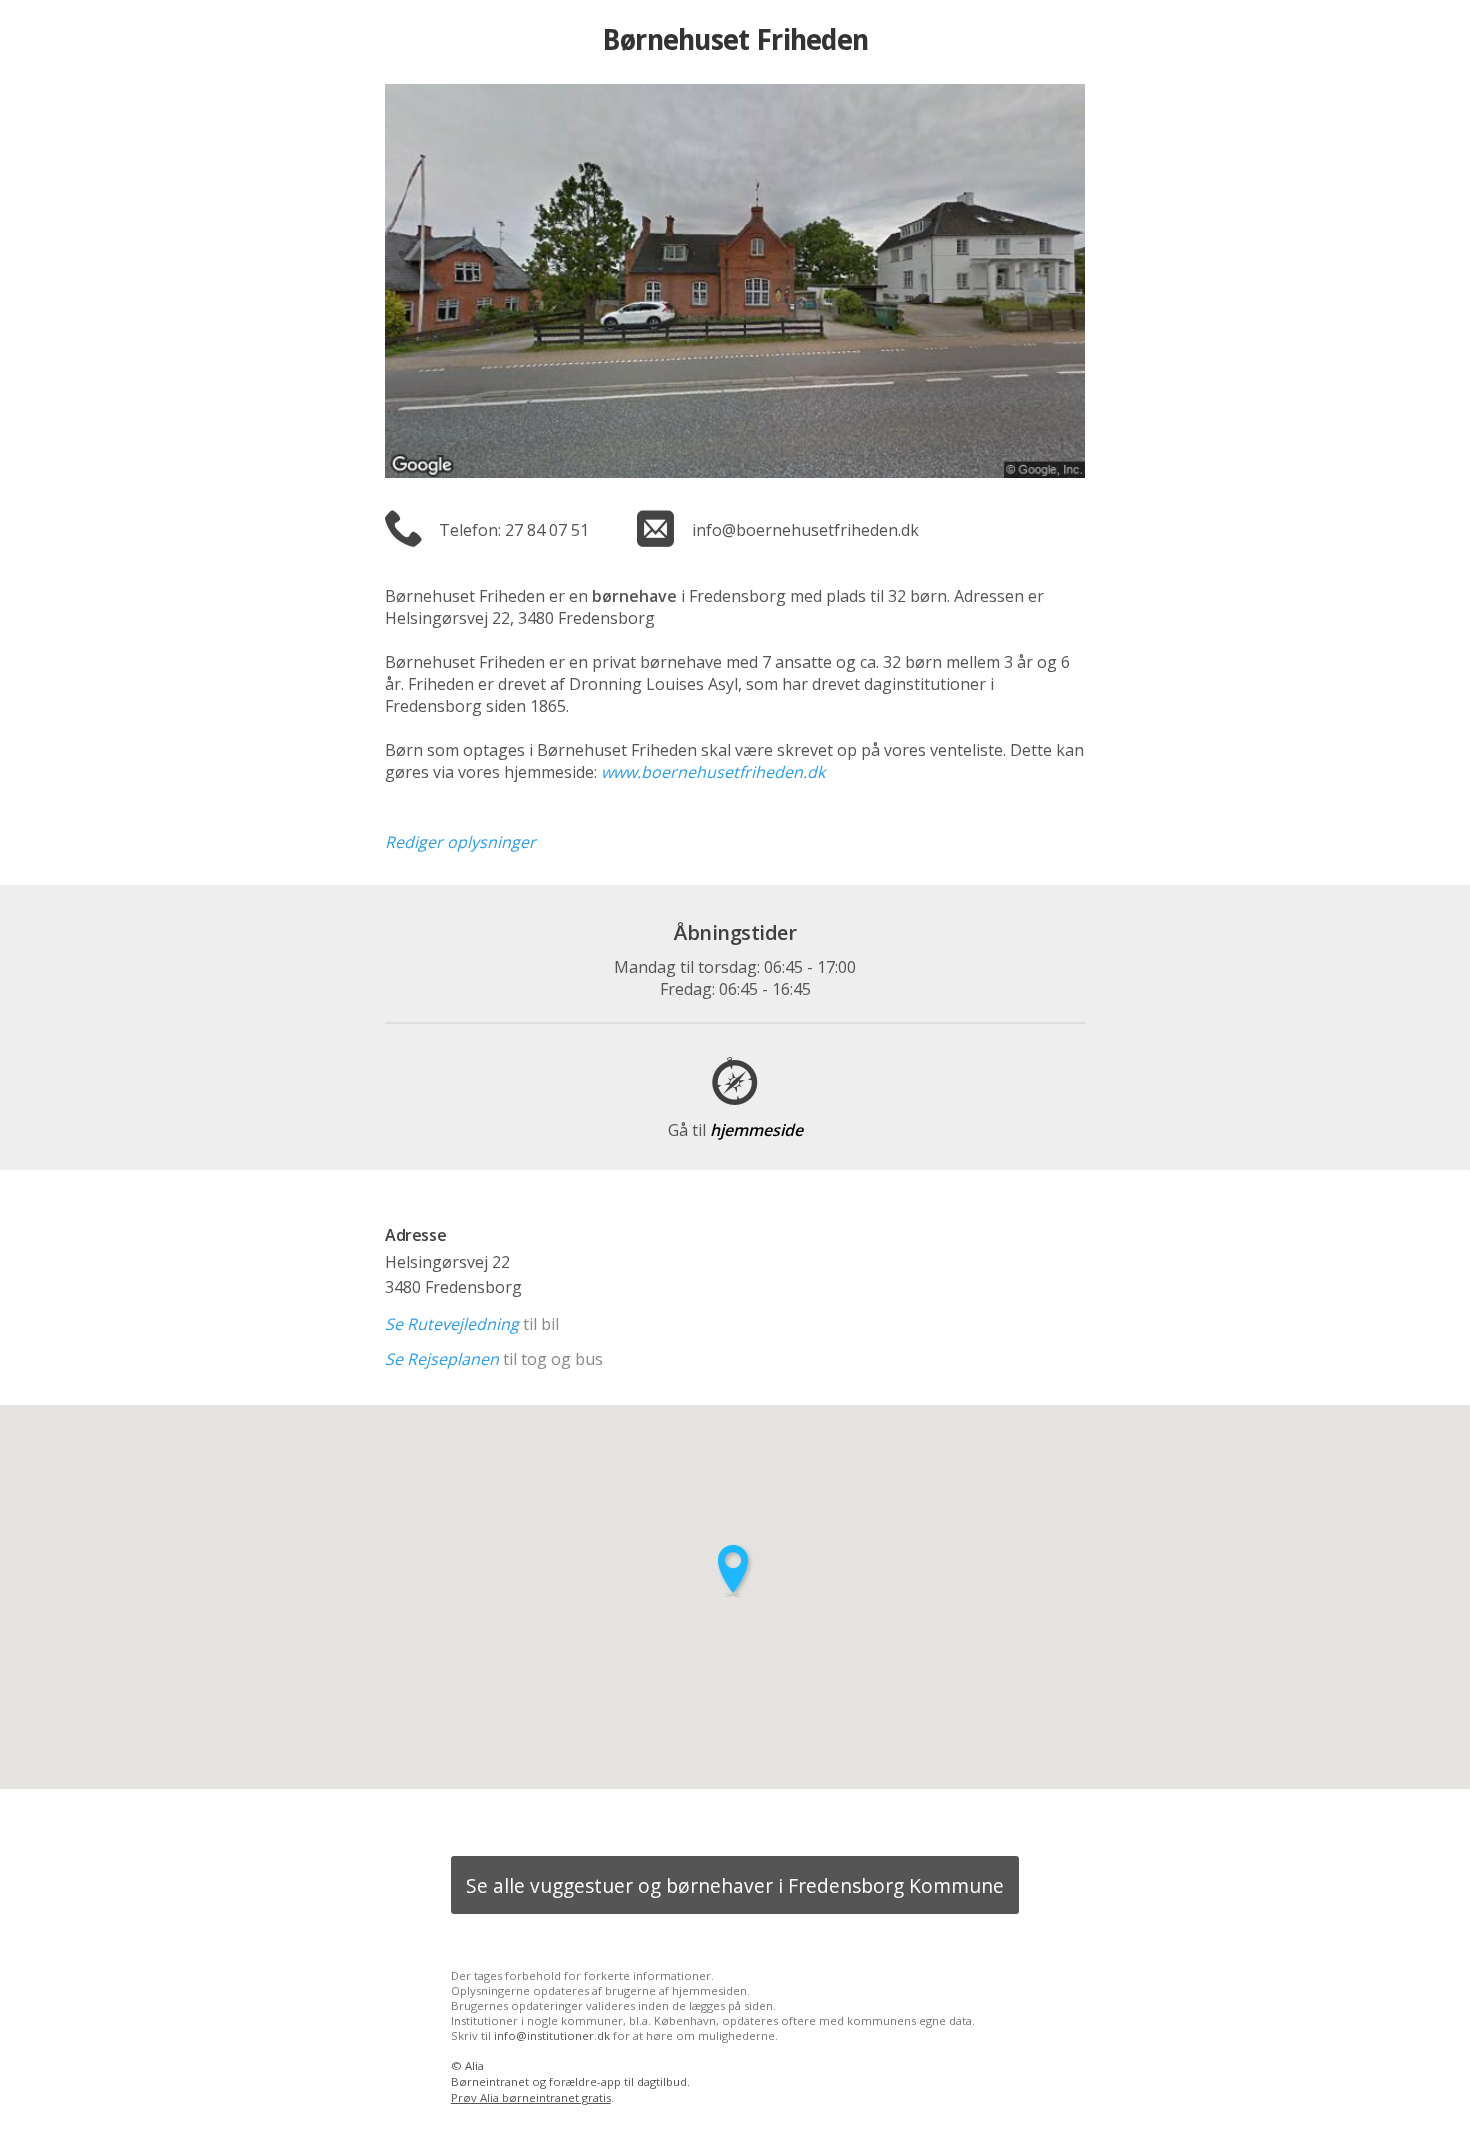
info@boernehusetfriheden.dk (805, 530)
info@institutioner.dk (552, 2035)
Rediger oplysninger (460, 842)
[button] (735, 1570)
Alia (474, 2065)
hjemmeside (735, 1130)
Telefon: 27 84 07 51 (514, 530)
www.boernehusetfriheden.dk (713, 772)
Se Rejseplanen (442, 1359)
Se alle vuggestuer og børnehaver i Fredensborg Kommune (735, 1885)
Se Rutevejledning (452, 1324)
